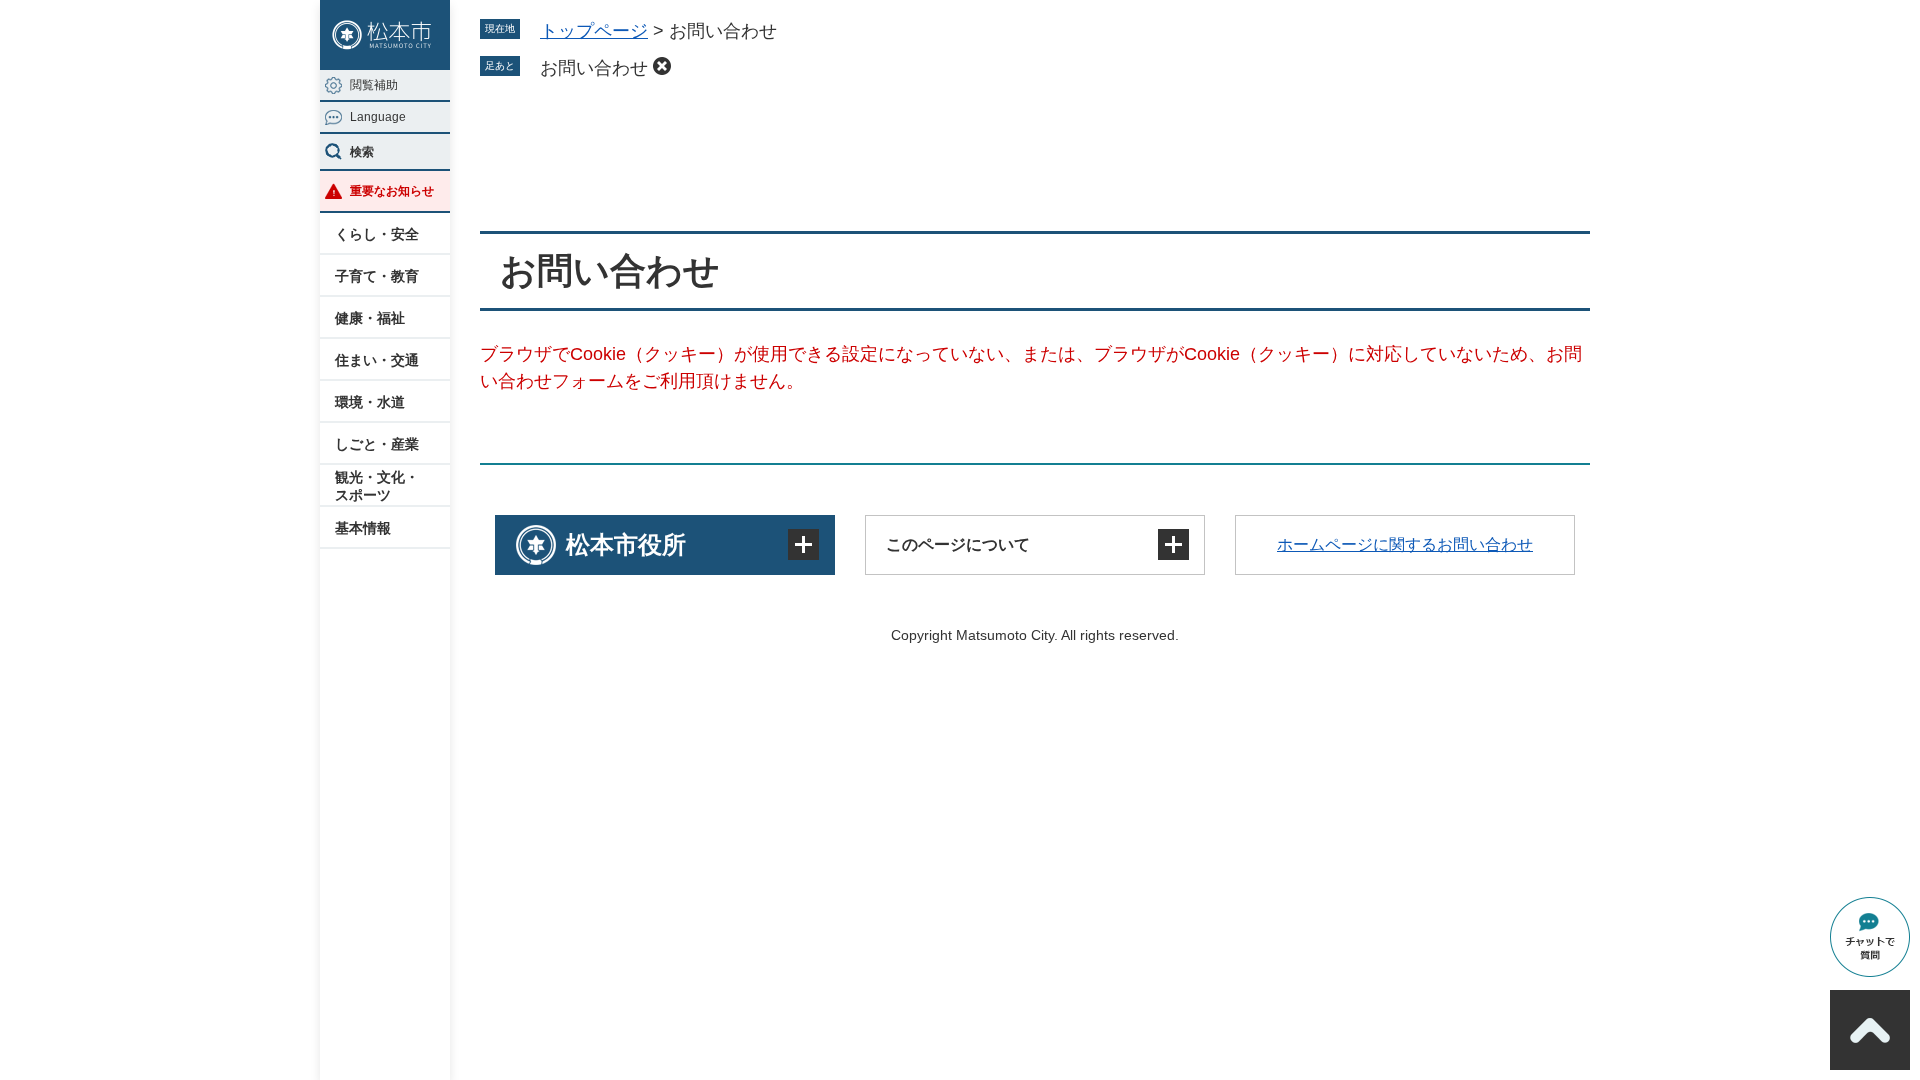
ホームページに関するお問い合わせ (1405, 544)
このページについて (958, 544)
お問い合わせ (594, 68)
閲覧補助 (374, 85)
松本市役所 (626, 544)
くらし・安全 (377, 234)
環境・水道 (370, 402)
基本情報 (363, 528)
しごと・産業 (377, 444)
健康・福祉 (370, 318)
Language (378, 117)
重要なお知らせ (392, 191)
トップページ (594, 31)
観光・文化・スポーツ (377, 486)
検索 (362, 152)
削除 (662, 66)
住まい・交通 (377, 360)
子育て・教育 (377, 276)
